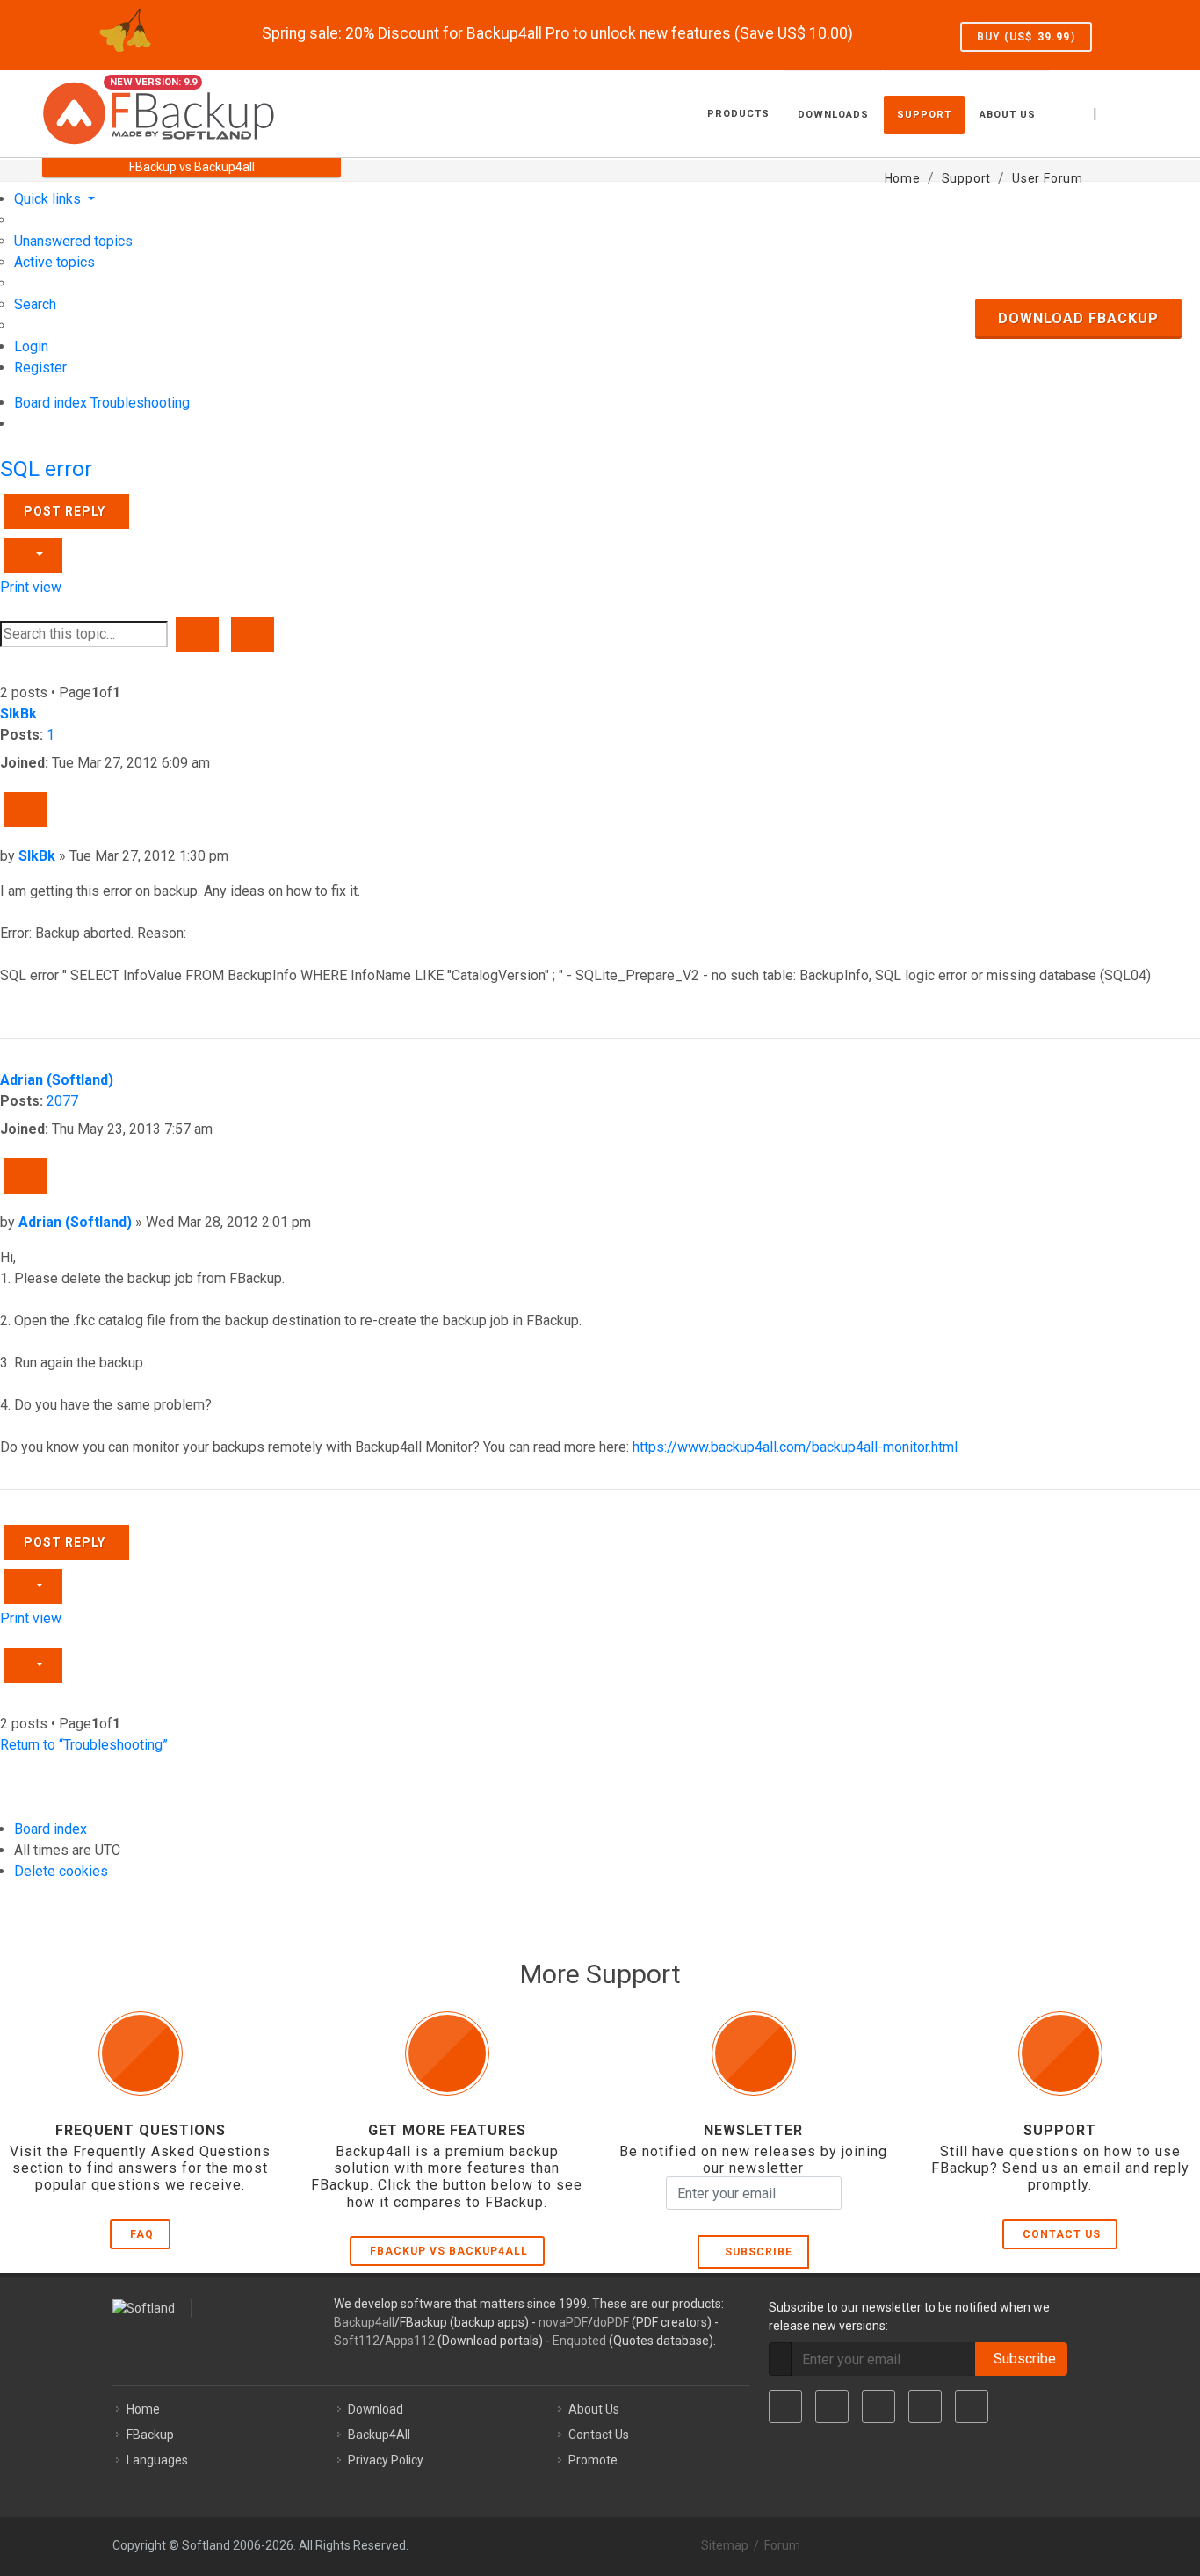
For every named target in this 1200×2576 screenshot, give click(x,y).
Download (376, 2409)
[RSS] (972, 2406)
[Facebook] (785, 2406)
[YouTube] (925, 2406)
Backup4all (364, 2322)
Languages (157, 2460)
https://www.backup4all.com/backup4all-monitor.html (795, 1447)
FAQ (142, 2234)
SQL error (46, 469)
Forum (782, 2545)
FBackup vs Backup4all (449, 2251)
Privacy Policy (386, 2460)
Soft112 (357, 2341)
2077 (62, 1101)
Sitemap (725, 2545)
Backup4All (379, 2435)
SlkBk (18, 714)
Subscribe (755, 2252)
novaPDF (563, 2322)
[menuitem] (73, 241)
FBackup (150, 2435)
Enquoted (579, 2341)
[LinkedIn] (878, 2406)
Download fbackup (1078, 318)
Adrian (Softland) (57, 1080)
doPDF (611, 2322)
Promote (593, 2460)
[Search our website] (1139, 112)
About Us (594, 2409)
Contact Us (1062, 2234)
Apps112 (410, 2341)
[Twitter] (832, 2406)
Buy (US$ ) (1026, 37)
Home (143, 2409)
